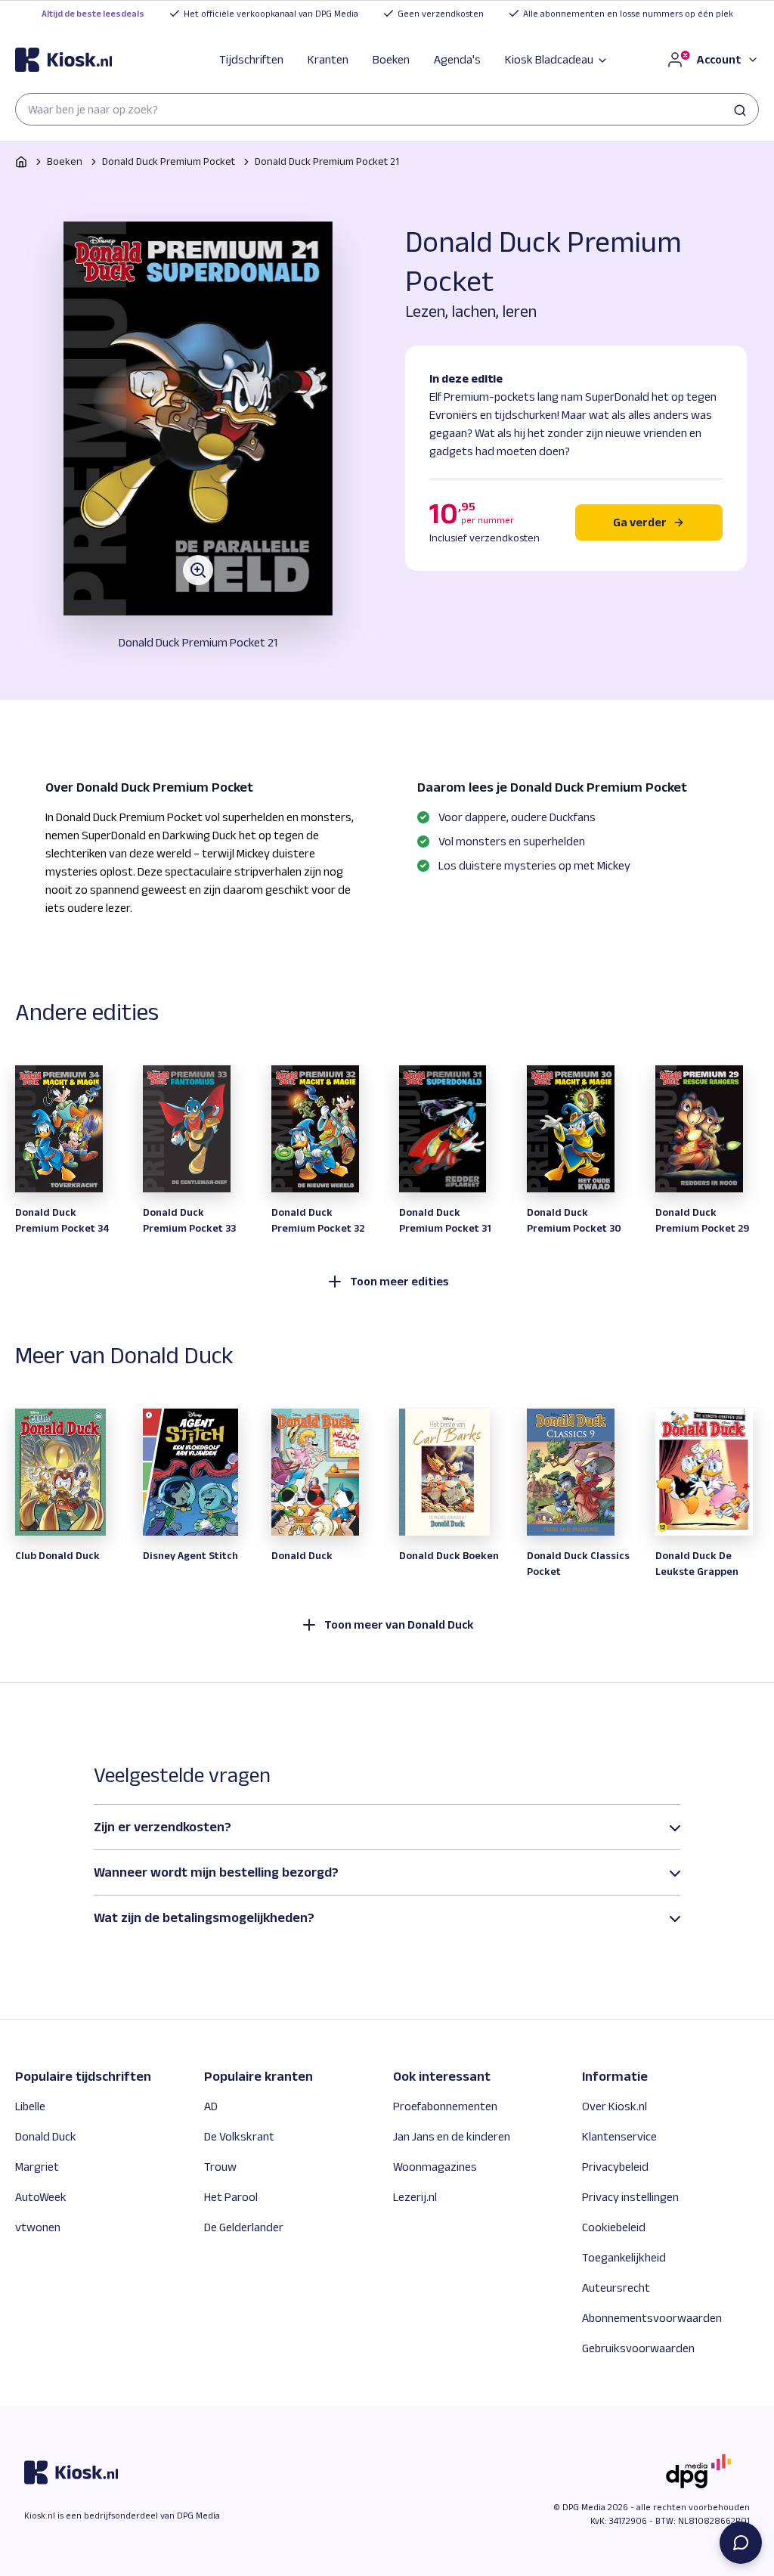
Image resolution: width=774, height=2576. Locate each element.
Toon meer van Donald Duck (399, 1624)
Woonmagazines (435, 2167)
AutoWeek (41, 2197)
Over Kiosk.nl (615, 2106)
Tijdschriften (251, 59)
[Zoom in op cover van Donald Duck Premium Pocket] (198, 418)
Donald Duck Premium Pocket (169, 161)
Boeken (391, 59)
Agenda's (457, 59)
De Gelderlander (244, 2227)
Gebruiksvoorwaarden (638, 2348)
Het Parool (231, 2197)
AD (211, 2106)
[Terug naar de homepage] (63, 60)
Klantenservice (619, 2136)
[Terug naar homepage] (21, 162)
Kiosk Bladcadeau (549, 59)
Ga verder (640, 522)
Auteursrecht (616, 2288)
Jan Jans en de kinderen (452, 2136)
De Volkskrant (239, 2136)
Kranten (328, 59)
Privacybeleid (615, 2167)
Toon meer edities (399, 1281)
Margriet (37, 2167)
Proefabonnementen (445, 2106)
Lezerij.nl (415, 2197)
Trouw (220, 2167)
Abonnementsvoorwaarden (652, 2318)
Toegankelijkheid (624, 2257)
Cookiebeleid (614, 2227)
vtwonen (38, 2227)
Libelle (30, 2106)
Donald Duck (46, 2136)
